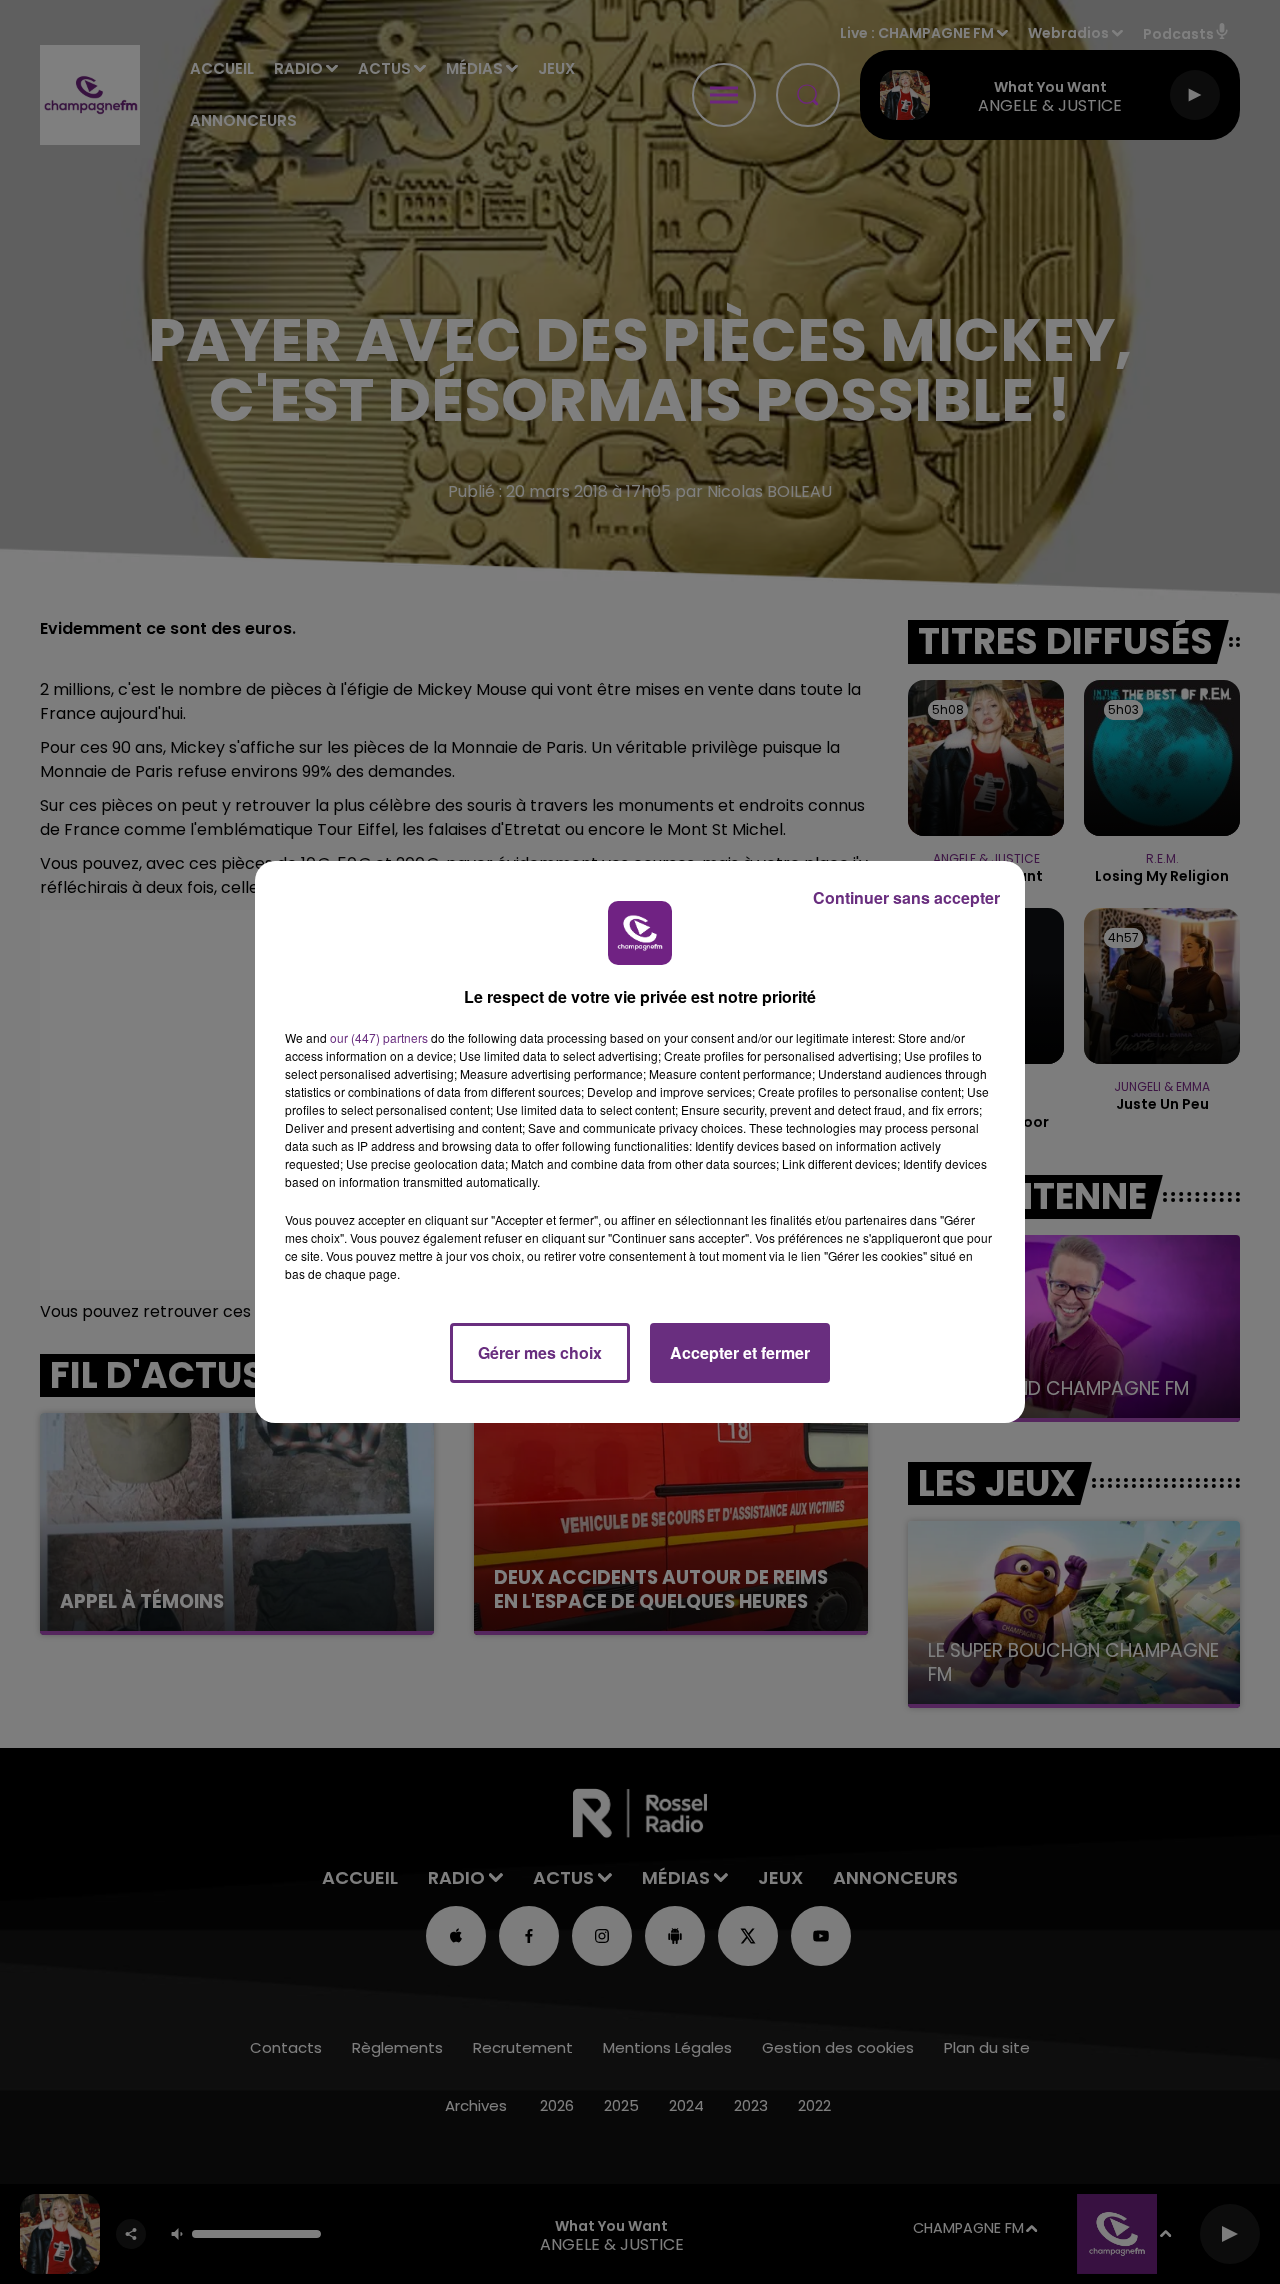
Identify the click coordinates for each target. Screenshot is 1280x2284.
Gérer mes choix (540, 1352)
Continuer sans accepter (906, 897)
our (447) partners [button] (379, 1037)
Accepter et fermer (740, 1352)
